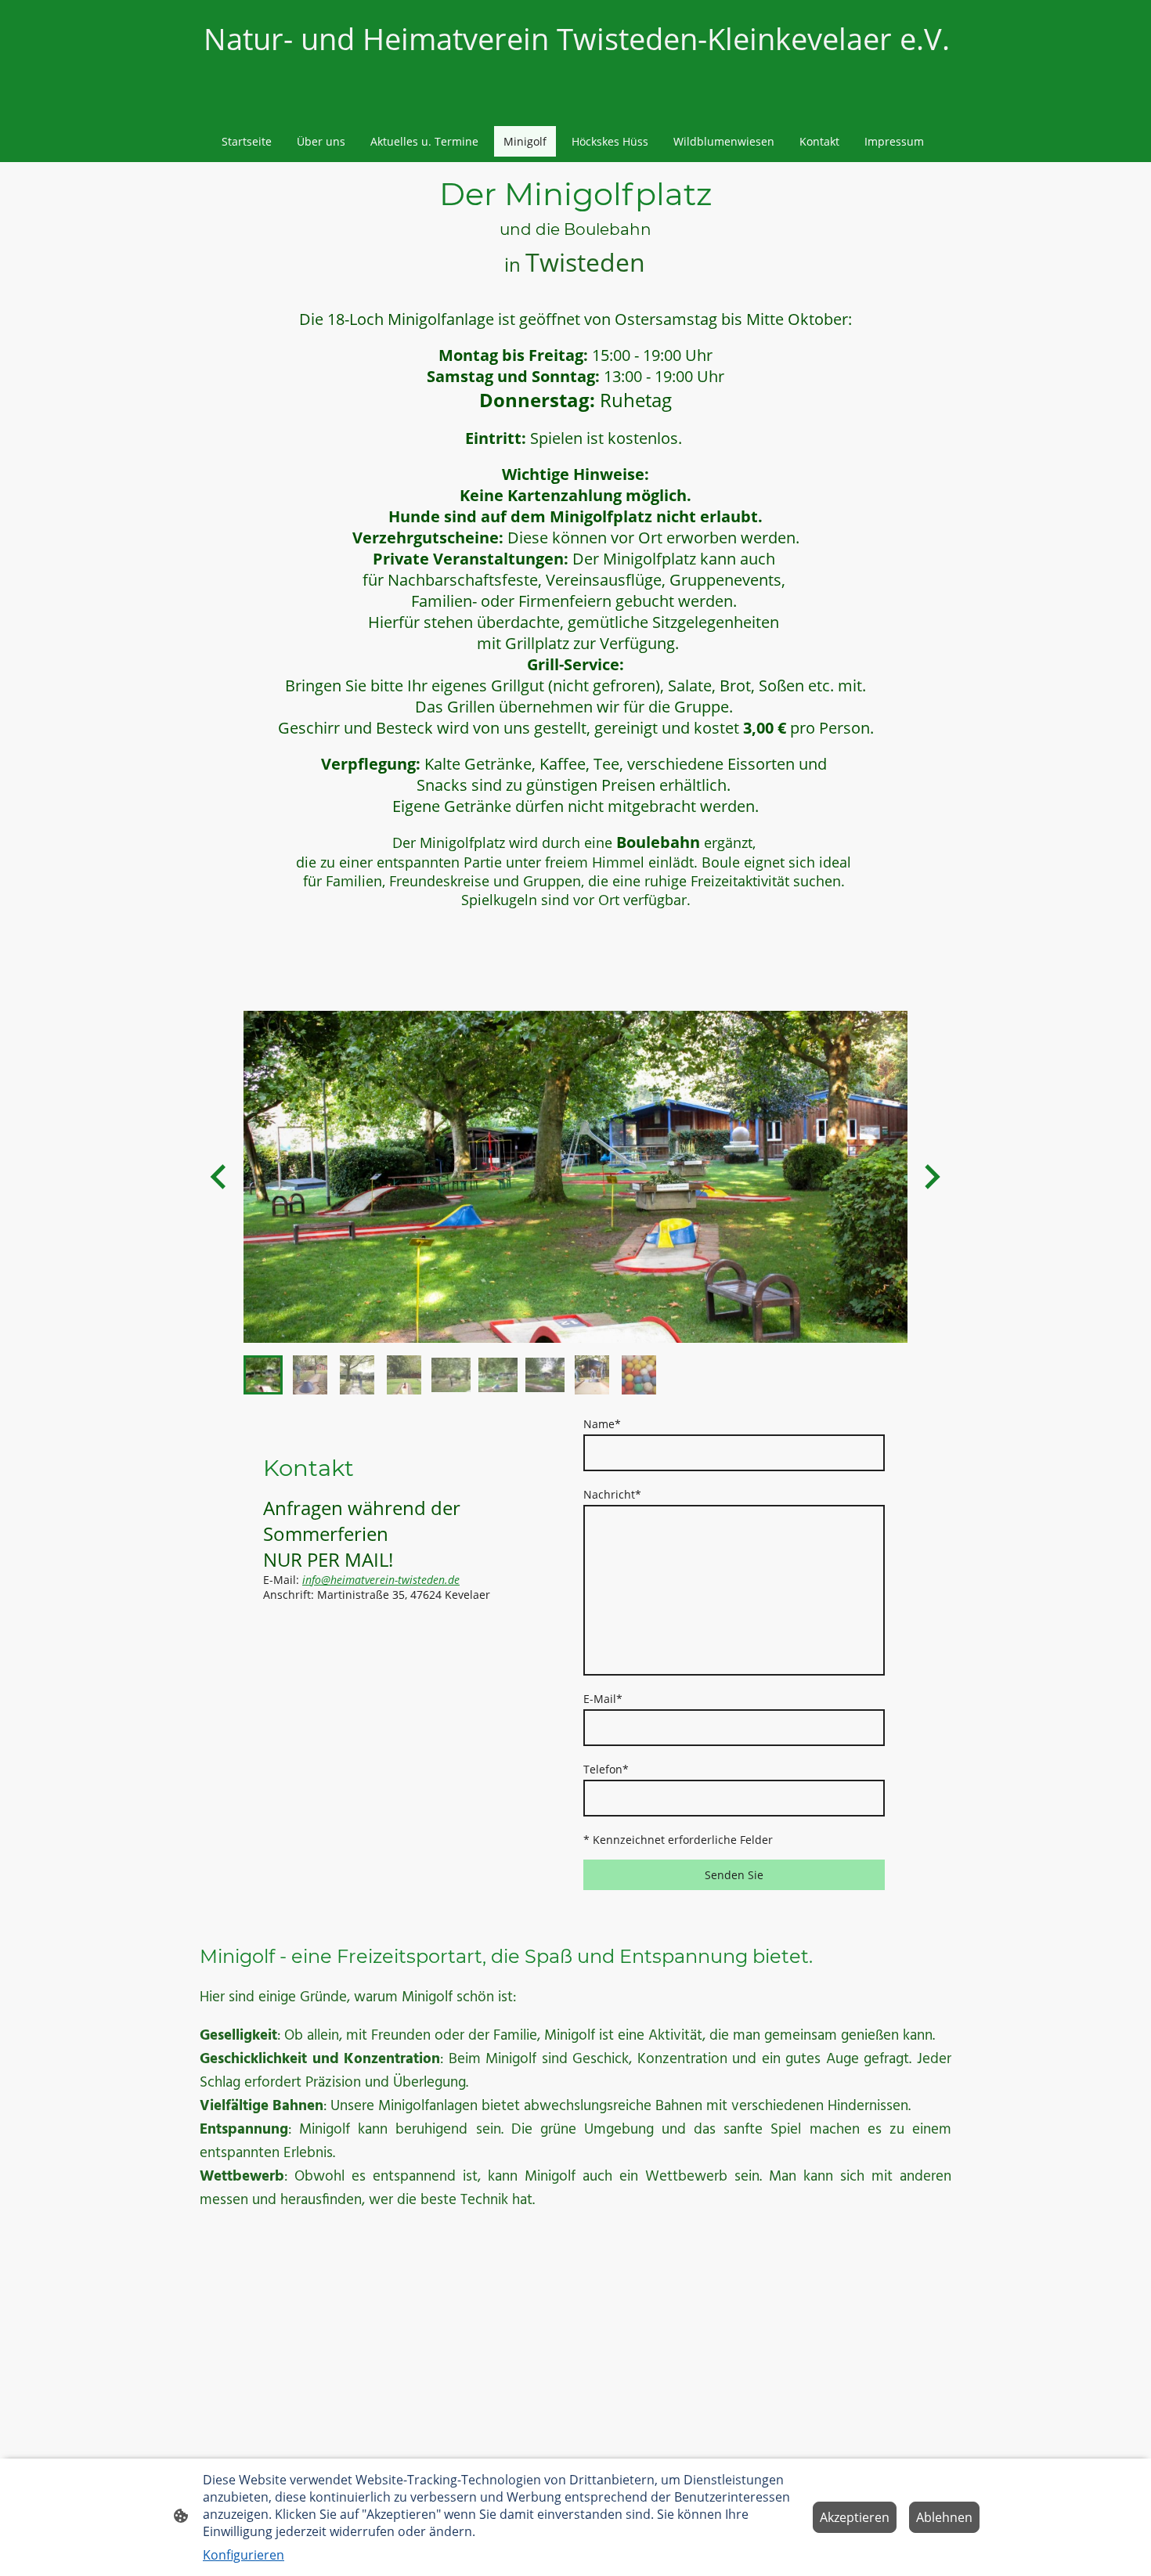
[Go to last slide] (220, 1176)
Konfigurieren (244, 2555)
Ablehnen (944, 2517)
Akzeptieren (855, 2517)
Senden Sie (734, 1875)
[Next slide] (931, 1176)
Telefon (606, 1769)
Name (602, 1424)
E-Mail (603, 1699)
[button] (263, 1375)
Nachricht (612, 1494)
